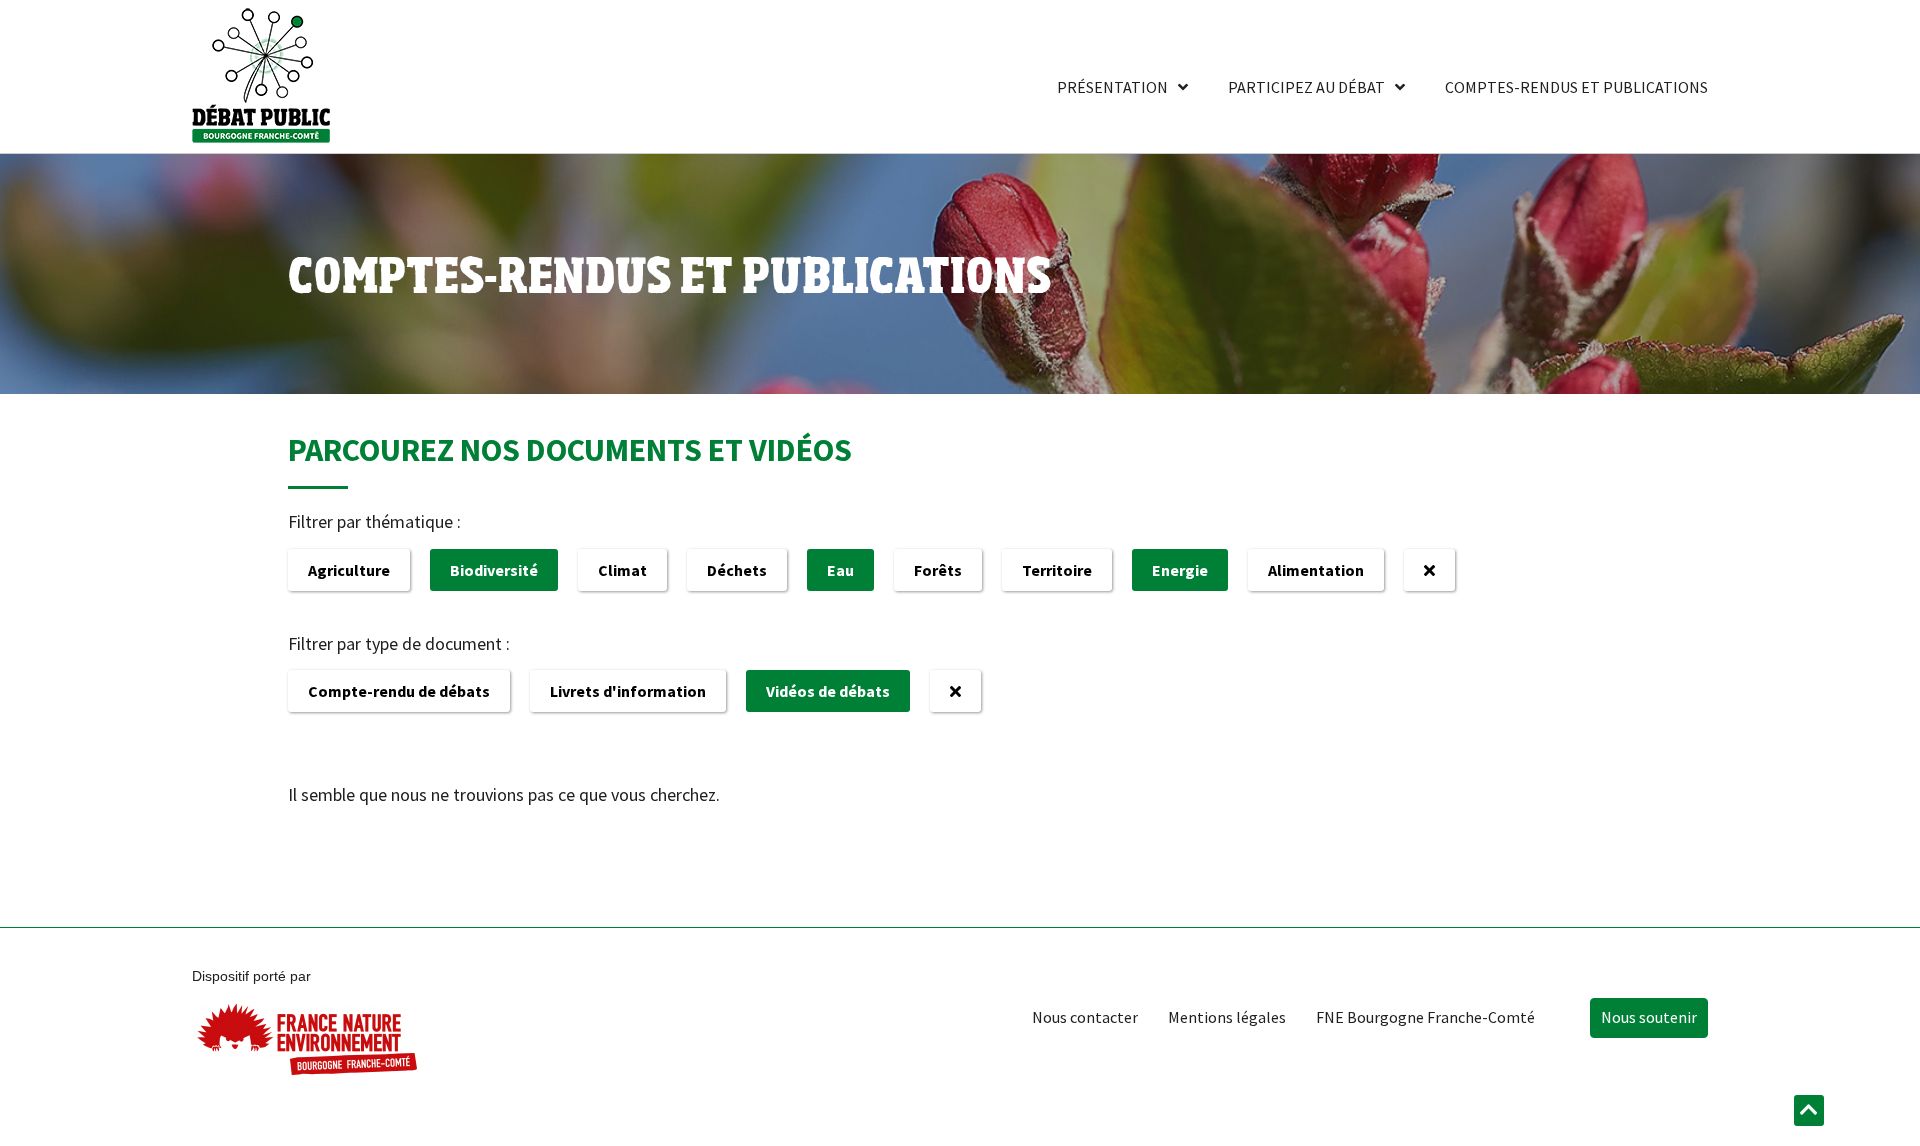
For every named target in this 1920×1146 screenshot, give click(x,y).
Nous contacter (1085, 1017)
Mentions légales (1227, 1017)
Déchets (737, 570)
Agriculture (349, 570)
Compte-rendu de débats (399, 691)
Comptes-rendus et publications (1576, 87)
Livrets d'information (628, 691)
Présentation (1112, 87)
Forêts (938, 570)
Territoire (1057, 570)
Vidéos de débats (828, 691)
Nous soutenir (1649, 1017)
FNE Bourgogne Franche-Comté (1425, 1017)
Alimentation (1316, 570)
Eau (840, 570)
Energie (1180, 570)
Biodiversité (494, 570)
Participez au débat (1306, 87)
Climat (622, 570)
